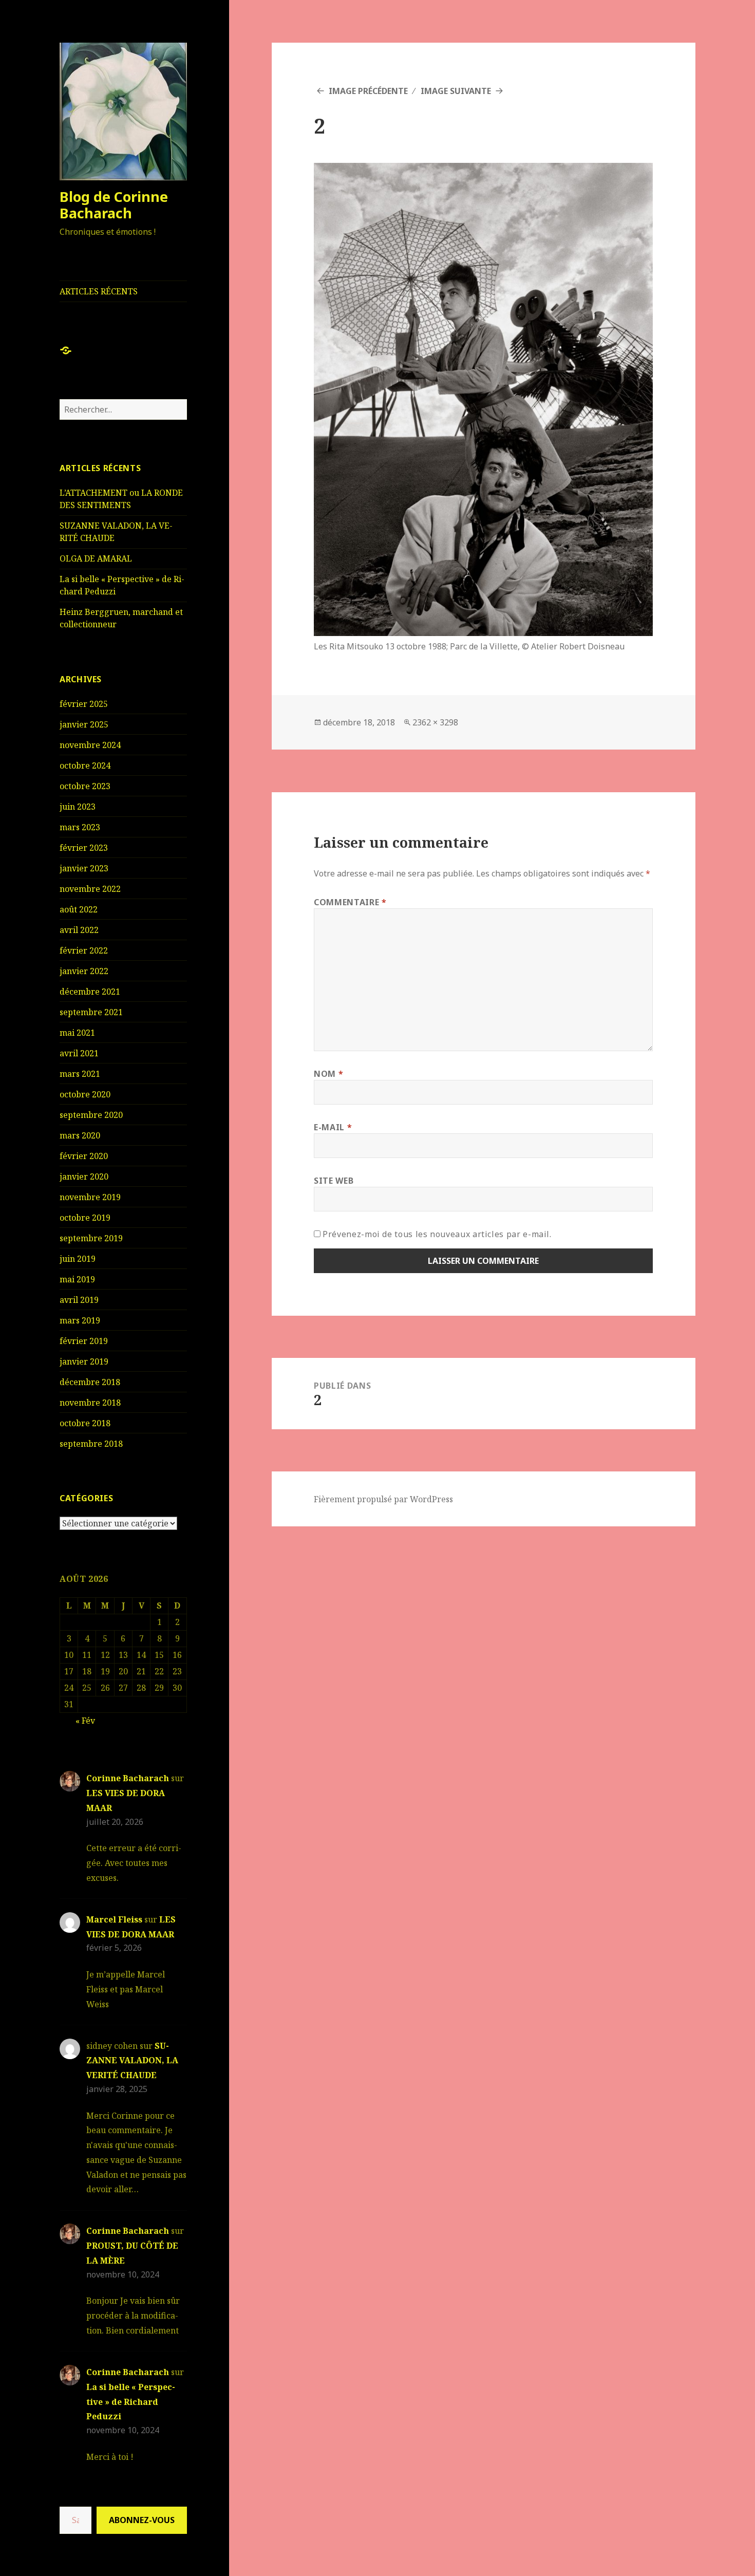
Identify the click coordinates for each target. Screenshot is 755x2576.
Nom (328, 1074)
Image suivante (456, 91)
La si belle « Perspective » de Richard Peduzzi (131, 2402)
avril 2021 (79, 1053)
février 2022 (84, 950)
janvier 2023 (84, 868)
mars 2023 (80, 827)
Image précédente (368, 91)
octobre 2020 (85, 1094)
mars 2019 (80, 1320)
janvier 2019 (84, 1361)
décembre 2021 (90, 992)
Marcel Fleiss (114, 1919)
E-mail (333, 1127)
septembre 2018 (91, 1444)
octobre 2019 (85, 1218)
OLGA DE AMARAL (96, 558)
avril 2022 (79, 930)
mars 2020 (80, 1135)
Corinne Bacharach (128, 1778)
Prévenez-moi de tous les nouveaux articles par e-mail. (437, 1234)
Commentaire (350, 902)
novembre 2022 (90, 889)
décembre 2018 (90, 1382)
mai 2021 (77, 1033)
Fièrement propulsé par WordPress (383, 1499)
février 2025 (84, 704)
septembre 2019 (91, 1238)
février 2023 (84, 848)
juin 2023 (78, 807)
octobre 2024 (85, 766)
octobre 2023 (85, 786)
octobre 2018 (85, 1423)
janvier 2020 (84, 1177)
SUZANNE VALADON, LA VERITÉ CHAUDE (132, 2061)
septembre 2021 (91, 1012)
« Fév (85, 1721)
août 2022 (79, 909)
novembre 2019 (90, 1197)
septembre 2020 (91, 1115)
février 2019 (84, 1341)
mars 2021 (80, 1074)
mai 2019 (77, 1279)
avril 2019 (79, 1300)
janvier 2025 (84, 724)
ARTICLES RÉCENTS (99, 291)
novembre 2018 (90, 1403)
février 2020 (84, 1156)
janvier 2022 (84, 971)
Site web (334, 1181)
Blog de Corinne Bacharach (114, 205)
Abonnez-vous (142, 2520)
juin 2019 (78, 1259)
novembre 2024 (90, 745)
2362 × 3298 (435, 722)
